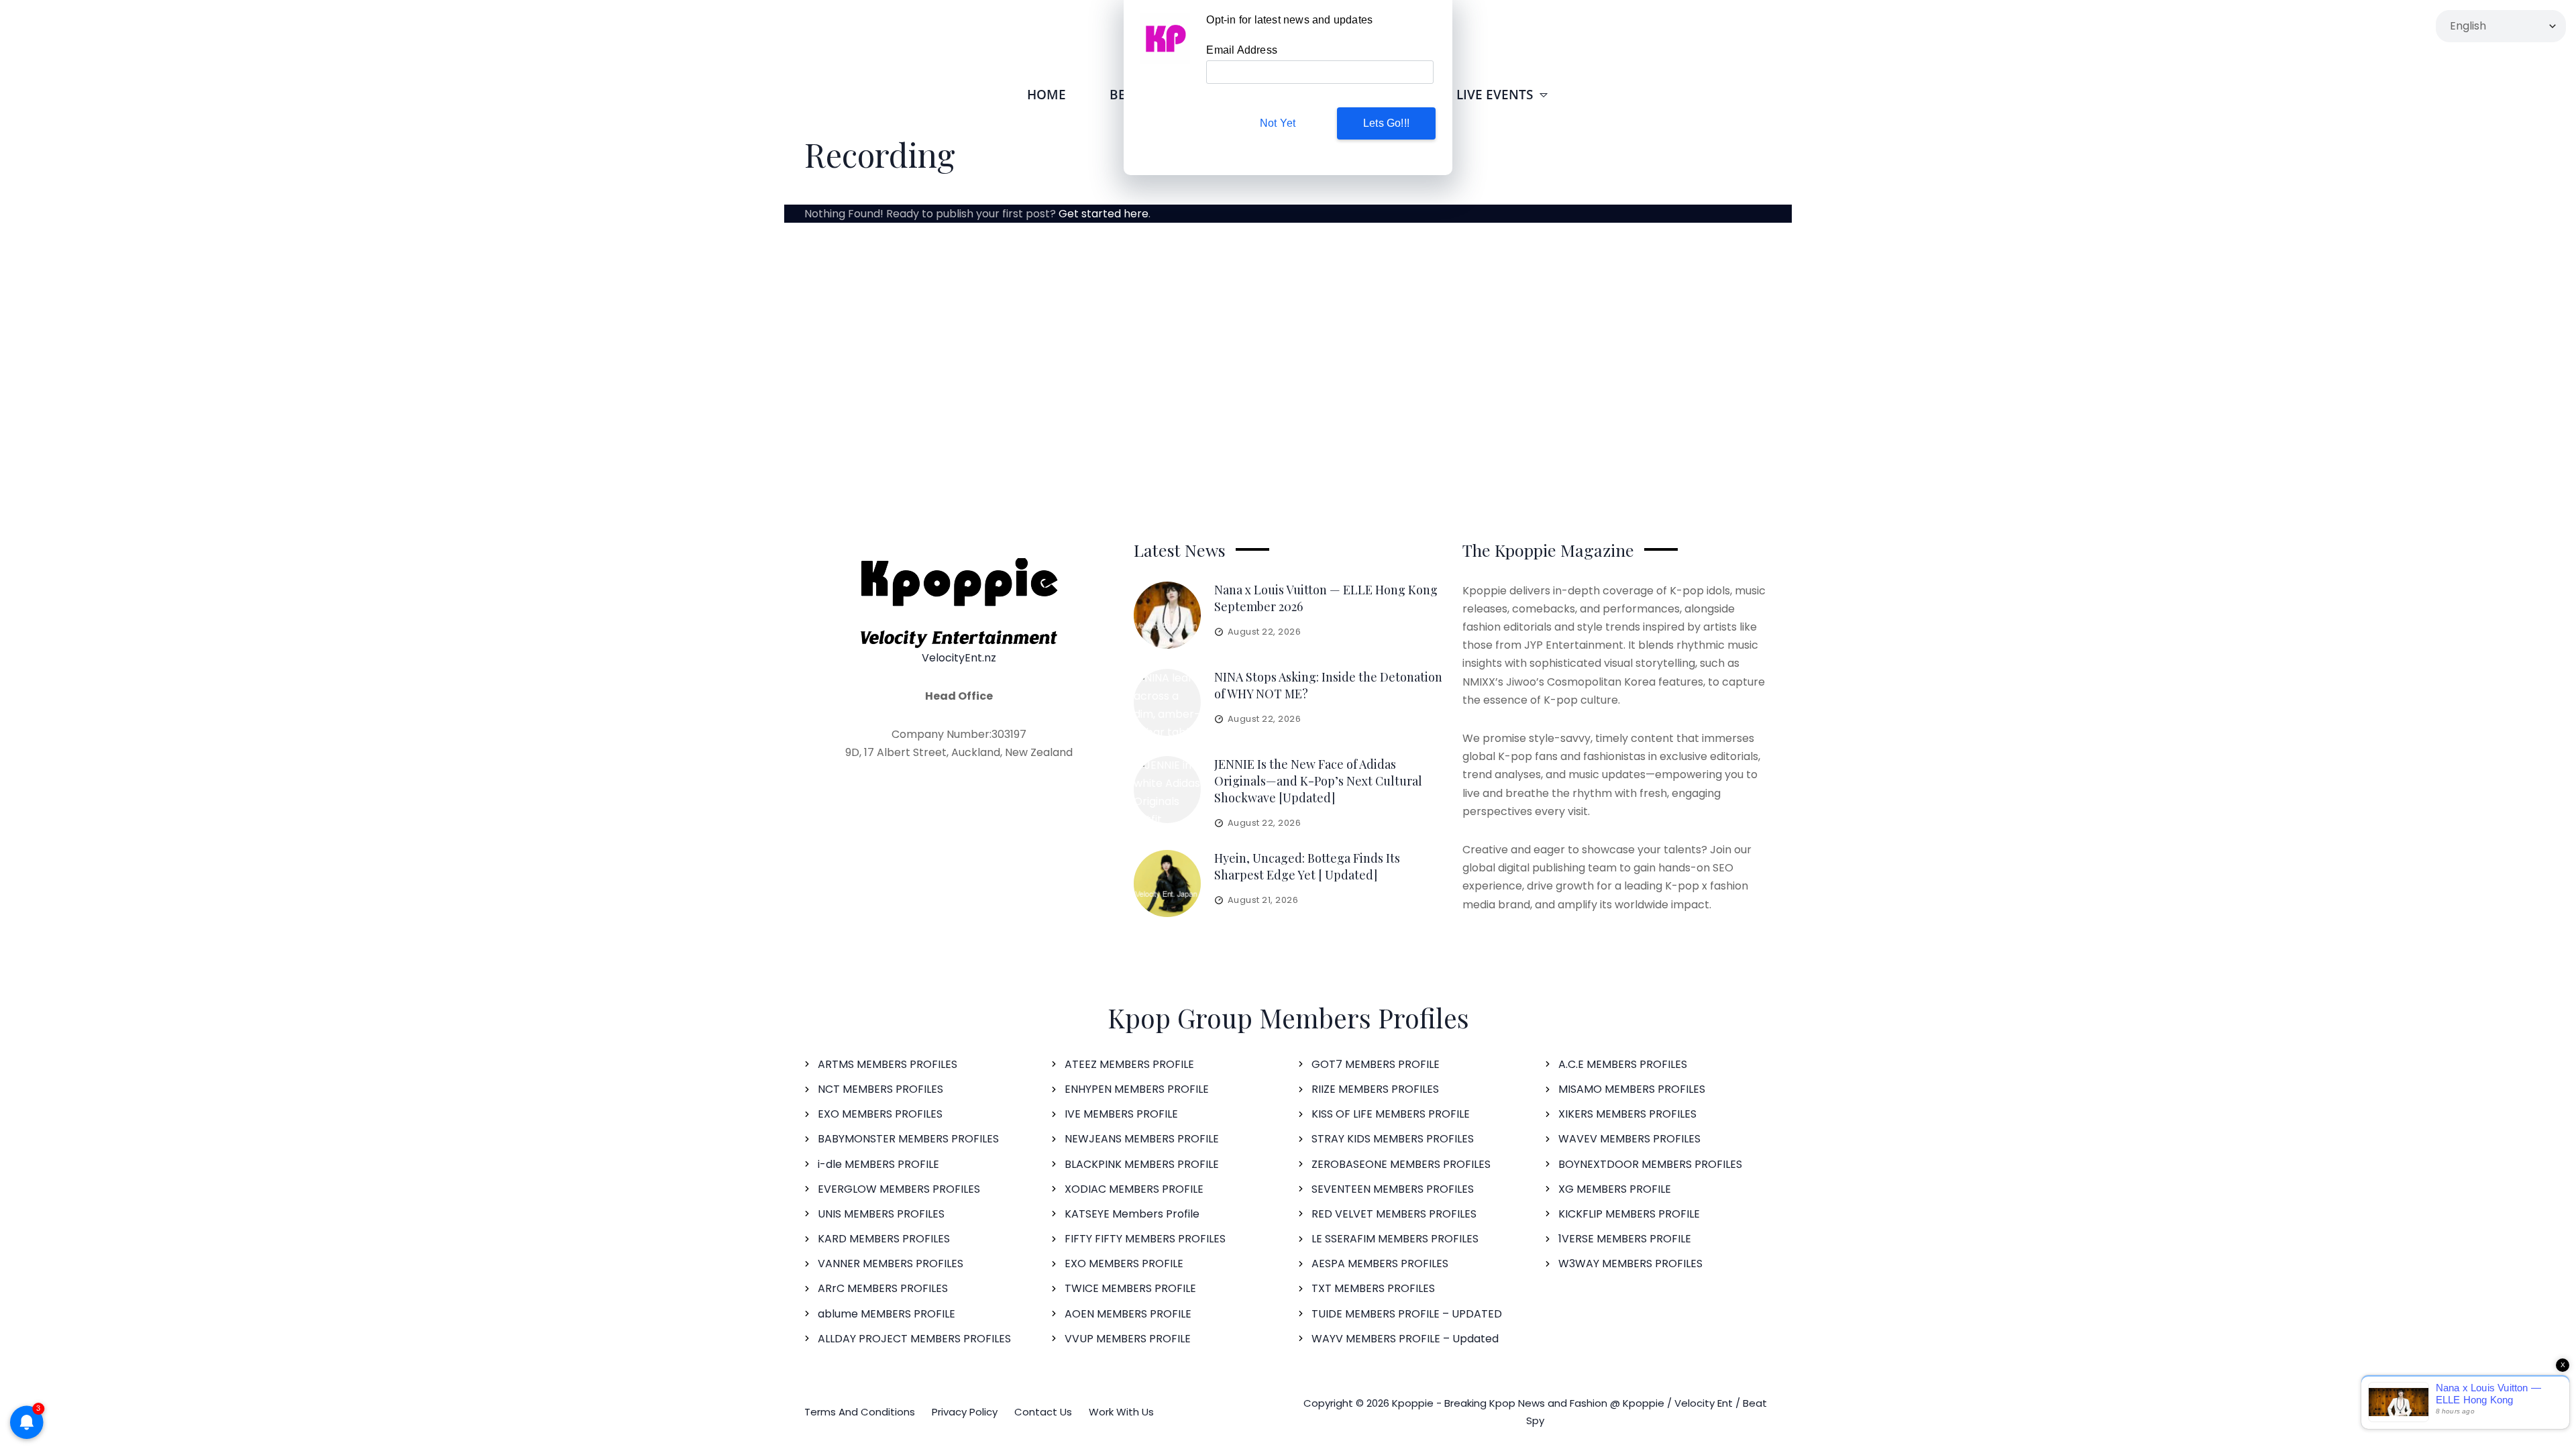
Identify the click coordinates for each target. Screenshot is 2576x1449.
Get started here (1104, 214)
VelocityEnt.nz (959, 658)
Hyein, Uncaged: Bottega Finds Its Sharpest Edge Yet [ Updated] (1307, 866)
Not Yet (1278, 123)
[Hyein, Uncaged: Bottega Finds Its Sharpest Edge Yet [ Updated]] (1167, 883)
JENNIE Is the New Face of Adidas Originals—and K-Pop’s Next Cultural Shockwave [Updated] (1318, 781)
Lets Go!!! (1386, 123)
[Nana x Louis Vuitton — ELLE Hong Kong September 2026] (1167, 615)
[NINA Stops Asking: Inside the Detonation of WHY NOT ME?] (1167, 702)
